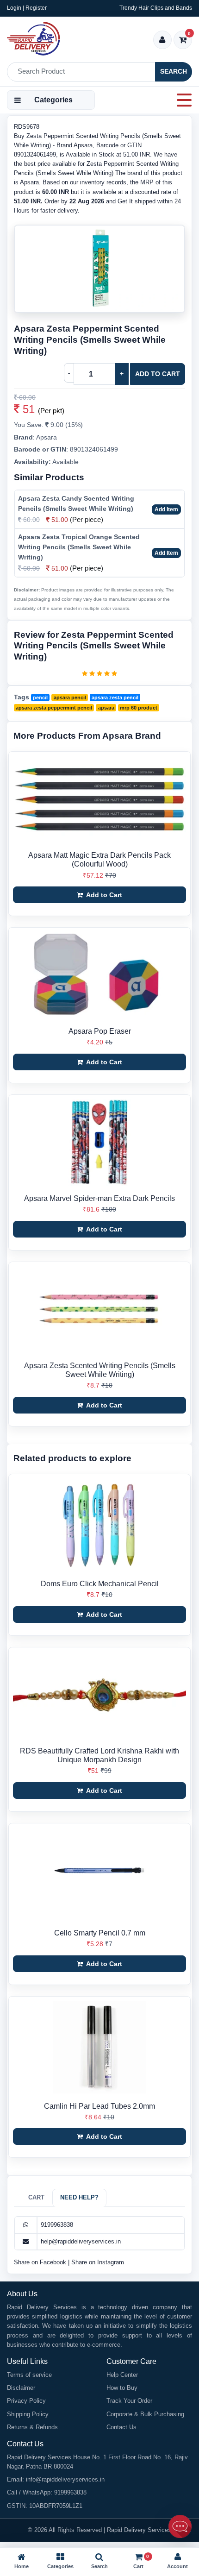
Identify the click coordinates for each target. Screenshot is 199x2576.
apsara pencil (70, 697)
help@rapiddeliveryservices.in (81, 2241)
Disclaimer (21, 2388)
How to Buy (122, 2388)
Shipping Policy (28, 2414)
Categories (53, 100)
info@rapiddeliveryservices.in (65, 2479)
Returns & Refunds (32, 2427)
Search (174, 71)
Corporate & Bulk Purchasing (145, 2414)
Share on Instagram (98, 2262)
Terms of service (29, 2375)
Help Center (122, 2375)
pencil (40, 697)
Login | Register (27, 8)
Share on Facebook (41, 2262)
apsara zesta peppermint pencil (54, 708)
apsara (106, 708)
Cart (36, 2197)
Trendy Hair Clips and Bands (156, 8)
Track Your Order (129, 2401)
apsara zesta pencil (115, 697)
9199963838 (57, 2225)
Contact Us (121, 2427)
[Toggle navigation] (181, 100)
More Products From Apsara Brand (87, 736)
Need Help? (79, 2197)
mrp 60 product (139, 708)
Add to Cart (158, 374)
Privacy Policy (26, 2401)
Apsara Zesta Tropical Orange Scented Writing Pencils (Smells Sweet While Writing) (79, 547)
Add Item (166, 509)
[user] (162, 41)
